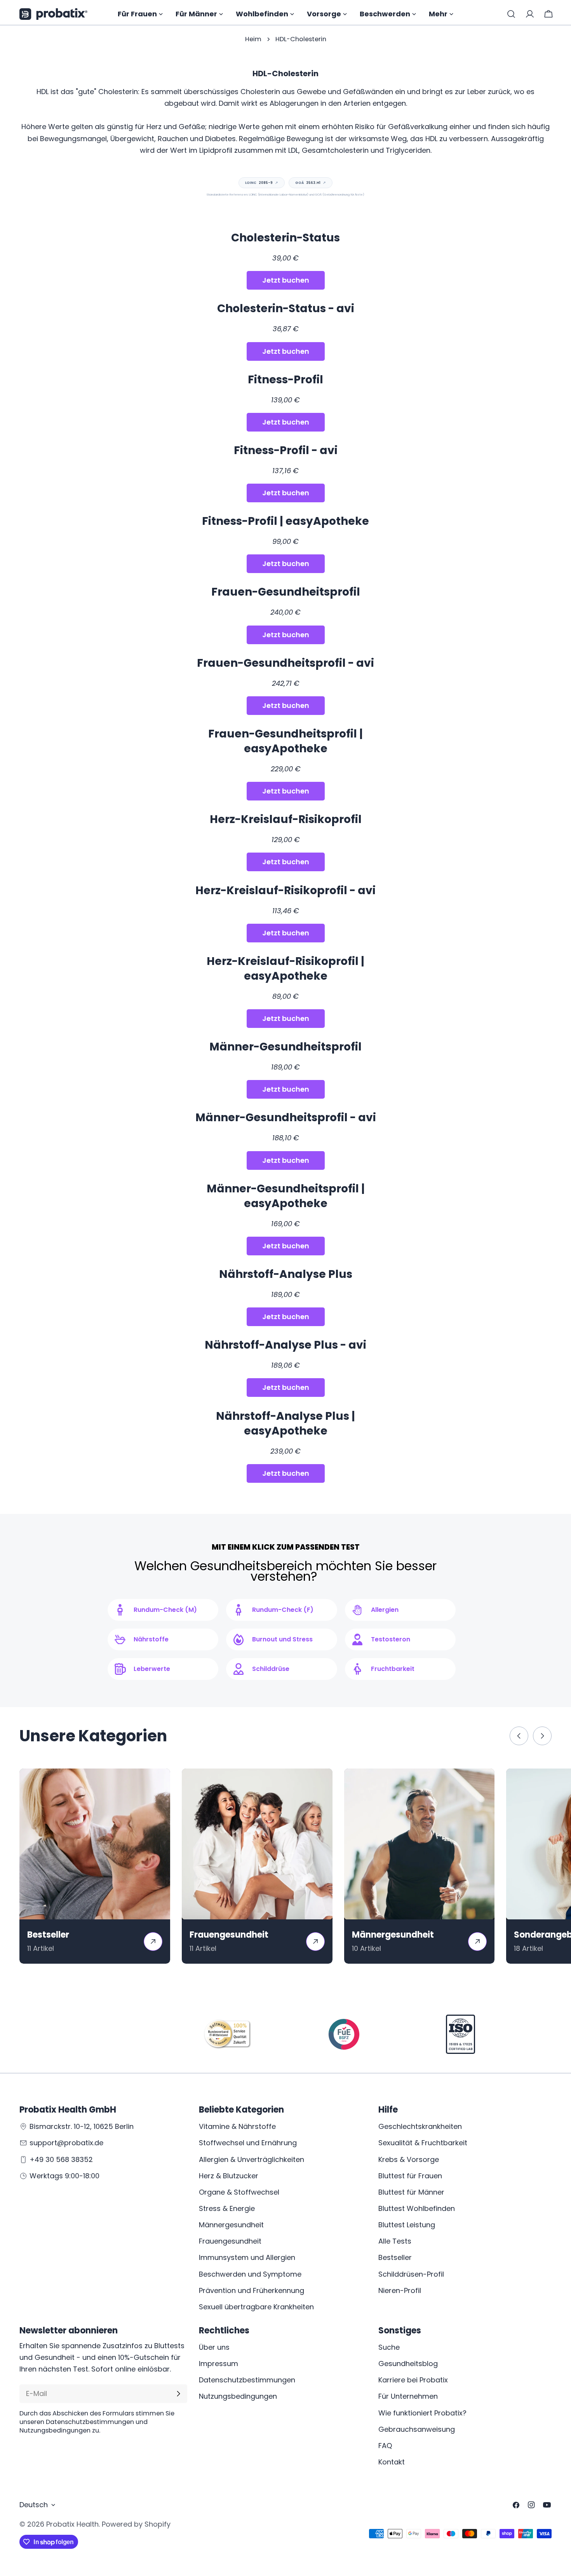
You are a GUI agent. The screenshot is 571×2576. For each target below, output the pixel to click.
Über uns (214, 2347)
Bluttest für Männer (411, 2192)
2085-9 (262, 183)
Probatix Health (72, 2524)
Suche (389, 2347)
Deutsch (34, 2505)
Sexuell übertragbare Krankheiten (256, 2307)
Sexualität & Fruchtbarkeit (423, 2143)
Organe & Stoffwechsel (239, 2192)
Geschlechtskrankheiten (420, 2126)
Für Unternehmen (408, 2396)
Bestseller (395, 2257)
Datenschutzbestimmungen (247, 2380)
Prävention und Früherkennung (252, 2290)
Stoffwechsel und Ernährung (248, 2143)
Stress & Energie (227, 2208)
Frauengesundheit (230, 2241)
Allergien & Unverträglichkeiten (252, 2159)
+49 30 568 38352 (61, 2159)
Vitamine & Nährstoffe (237, 2126)
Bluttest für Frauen (410, 2176)
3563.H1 (311, 183)
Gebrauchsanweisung (417, 2429)
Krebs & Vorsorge (409, 2159)
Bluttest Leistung (407, 2225)
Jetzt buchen (286, 280)
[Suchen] (511, 14)
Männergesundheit (231, 2225)
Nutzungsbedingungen (238, 2396)
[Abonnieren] (178, 2394)
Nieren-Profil (400, 2290)
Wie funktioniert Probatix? (422, 2413)
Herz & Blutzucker (229, 2176)
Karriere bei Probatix (413, 2380)
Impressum (218, 2364)
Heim (253, 39)
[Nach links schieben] (519, 1736)
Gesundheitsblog (408, 2364)
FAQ (385, 2446)
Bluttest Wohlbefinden (417, 2208)
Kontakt (392, 2462)
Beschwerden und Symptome (250, 2274)
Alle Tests (395, 2241)
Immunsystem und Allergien (247, 2257)
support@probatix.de (66, 2143)
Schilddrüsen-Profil (411, 2274)
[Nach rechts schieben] (542, 1736)
